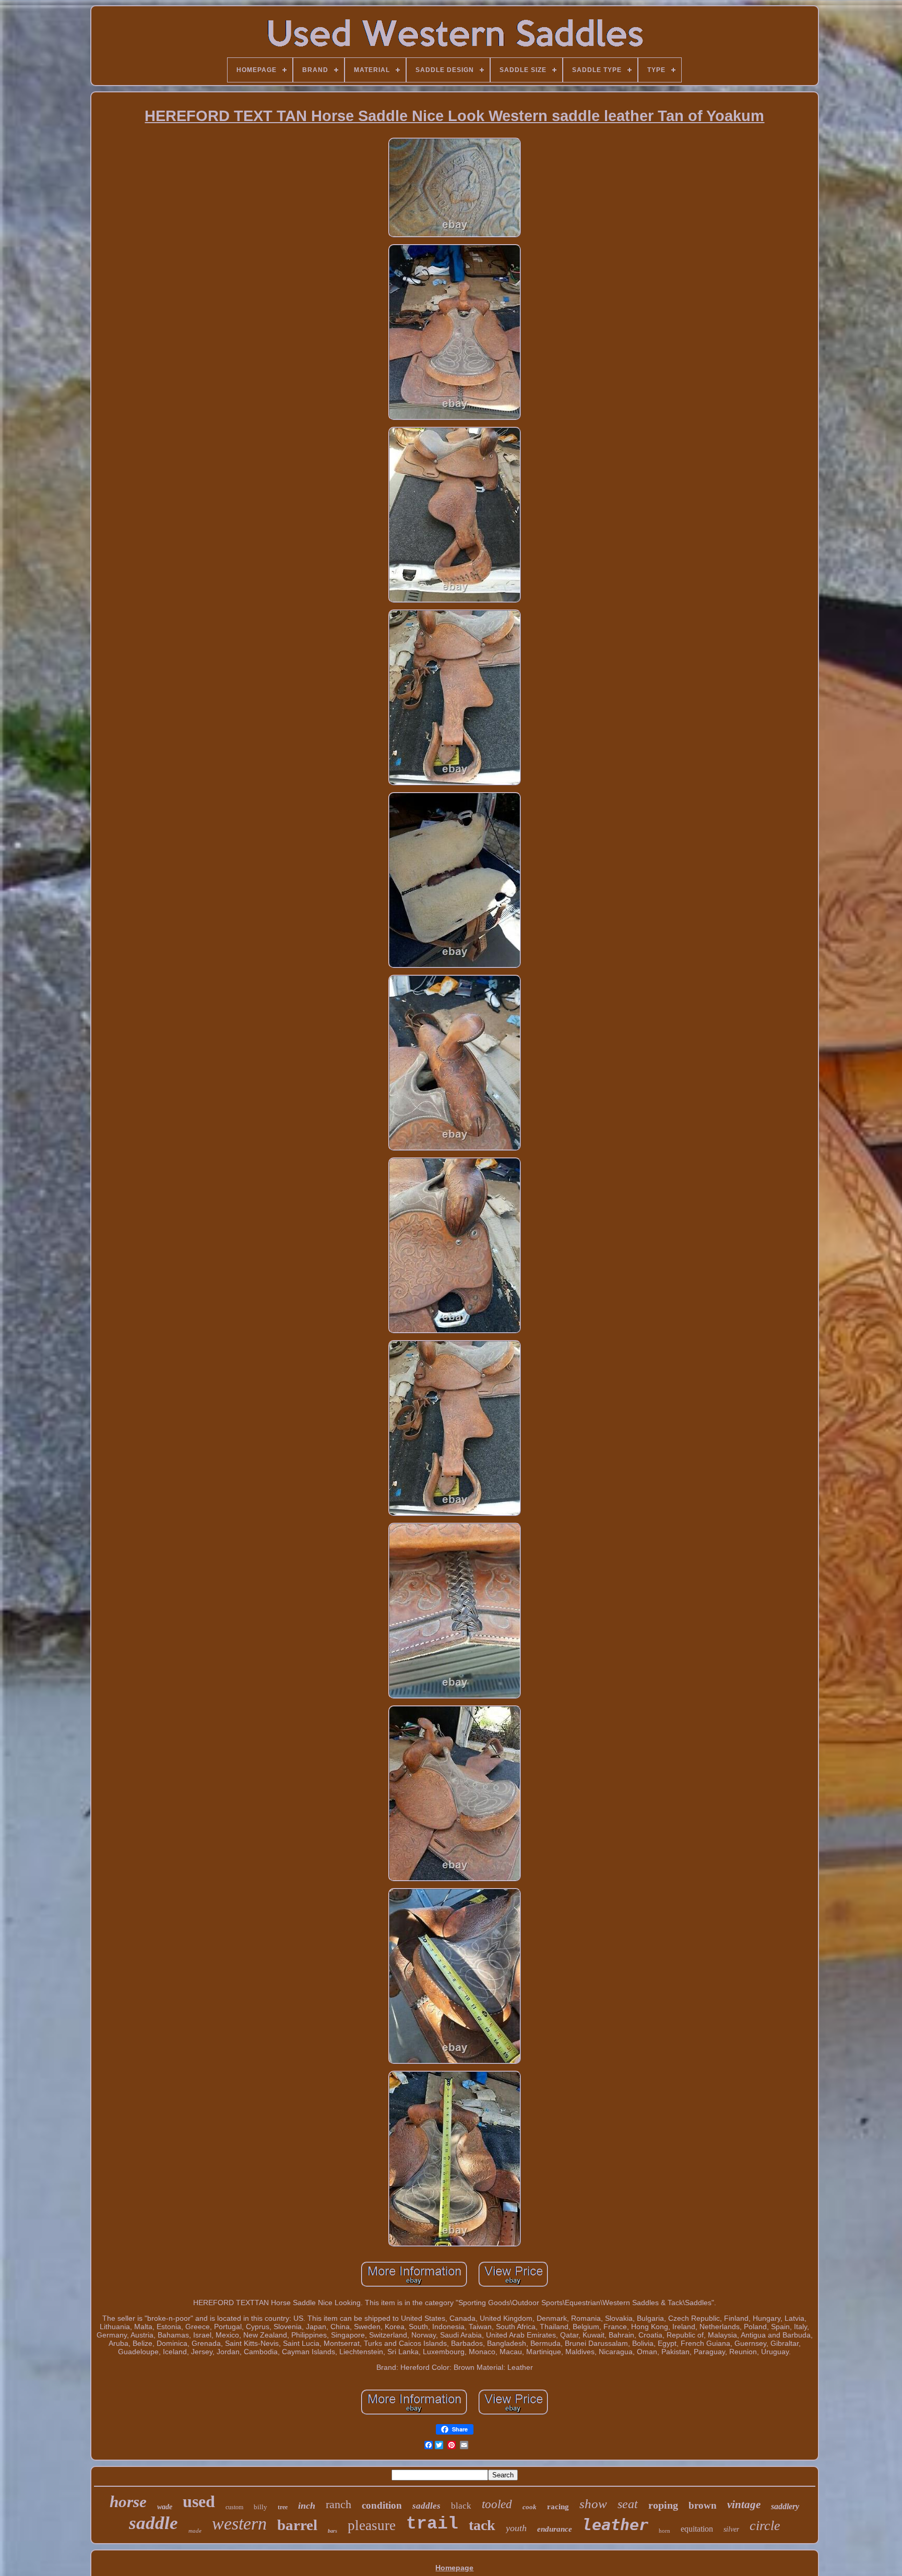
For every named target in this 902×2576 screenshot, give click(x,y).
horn (664, 2531)
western (239, 2524)
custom (234, 2507)
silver (731, 2529)
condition (382, 2505)
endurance (555, 2529)
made (195, 2531)
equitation (697, 2529)
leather (615, 2525)
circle (765, 2526)
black (461, 2506)
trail (432, 2524)
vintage (744, 2505)
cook (530, 2507)
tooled (497, 2504)
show (593, 2504)
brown (703, 2505)
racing (558, 2507)
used (199, 2501)
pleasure (372, 2525)
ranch (339, 2504)
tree (283, 2507)
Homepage (454, 2568)
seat (628, 2504)
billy (260, 2507)
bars (333, 2531)
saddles (426, 2506)
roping (663, 2505)
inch (307, 2506)
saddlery (785, 2506)
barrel (297, 2525)
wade (165, 2507)
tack (482, 2525)
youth (516, 2528)
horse (128, 2502)
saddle (153, 2523)
